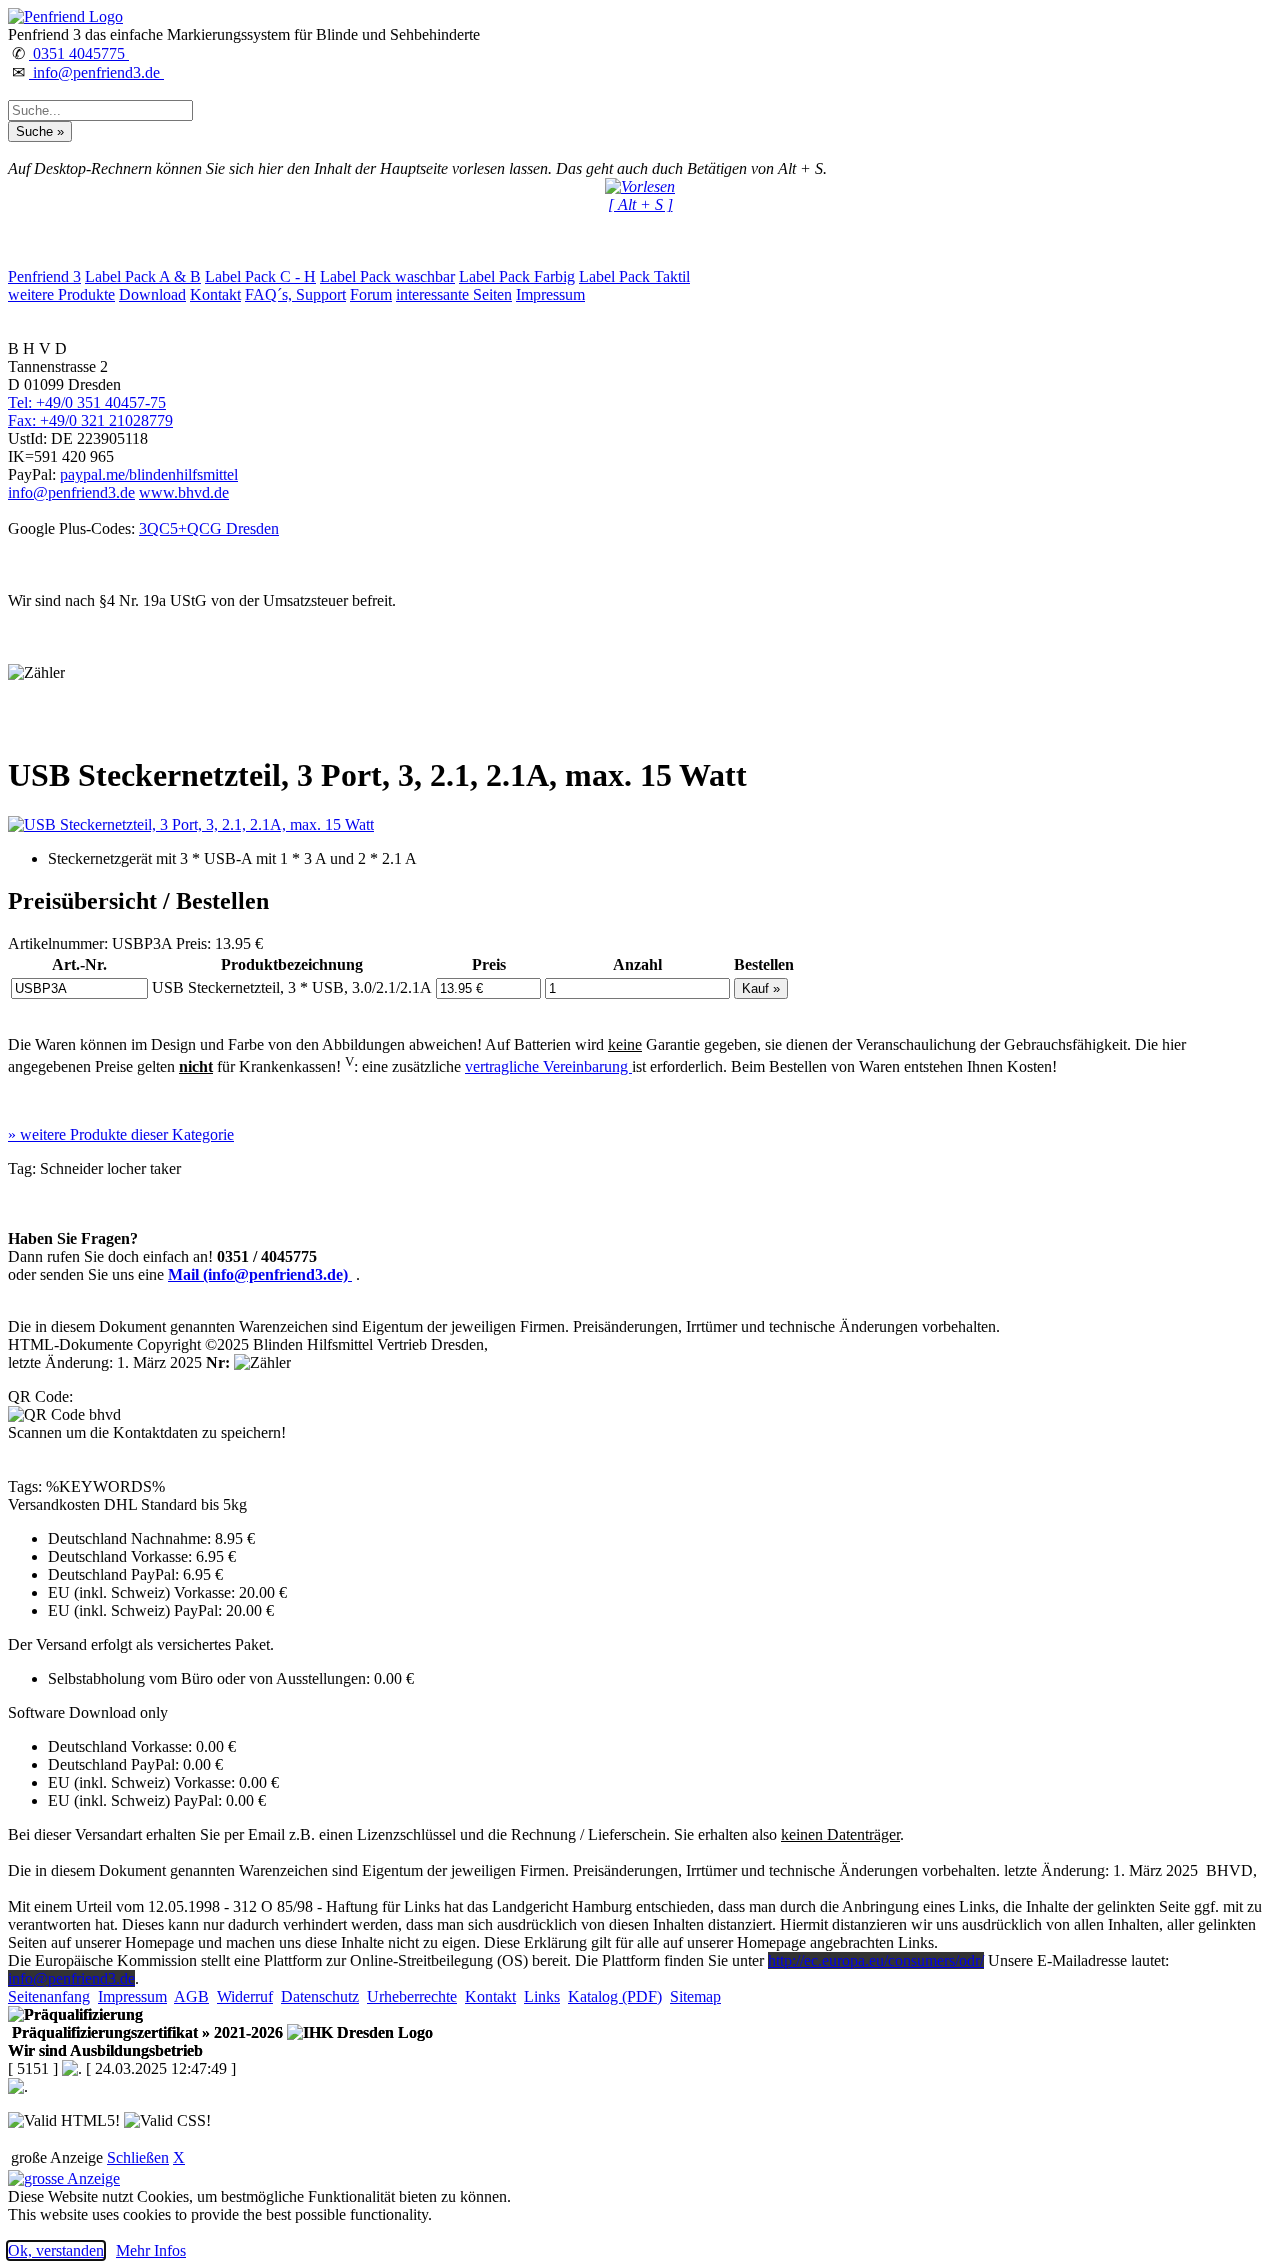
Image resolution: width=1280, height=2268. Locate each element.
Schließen (138, 2157)
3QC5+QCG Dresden (209, 528)
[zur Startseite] (65, 16)
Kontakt (215, 294)
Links (542, 1996)
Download (152, 294)
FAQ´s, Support (295, 294)
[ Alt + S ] (640, 204)
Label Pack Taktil (634, 276)
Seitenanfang (49, 1996)
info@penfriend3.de (96, 72)
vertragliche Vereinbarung (548, 1066)
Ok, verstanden (56, 2250)
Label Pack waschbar (387, 276)
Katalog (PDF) (615, 1996)
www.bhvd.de (184, 492)
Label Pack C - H (260, 276)
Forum (371, 294)
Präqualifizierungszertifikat (145, 2032)
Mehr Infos (151, 2250)
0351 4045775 (79, 53)
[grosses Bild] (191, 824)
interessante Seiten (454, 294)
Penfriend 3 (44, 276)
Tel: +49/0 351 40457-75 (87, 402)
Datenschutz (320, 1996)
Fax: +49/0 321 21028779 (90, 420)
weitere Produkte (61, 294)
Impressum (550, 294)
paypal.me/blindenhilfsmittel (149, 474)
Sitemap (695, 1996)
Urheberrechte (412, 1996)
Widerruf (245, 1996)
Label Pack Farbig (517, 276)
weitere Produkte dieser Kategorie (121, 1134)
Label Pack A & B (143, 276)
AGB (191, 1996)
